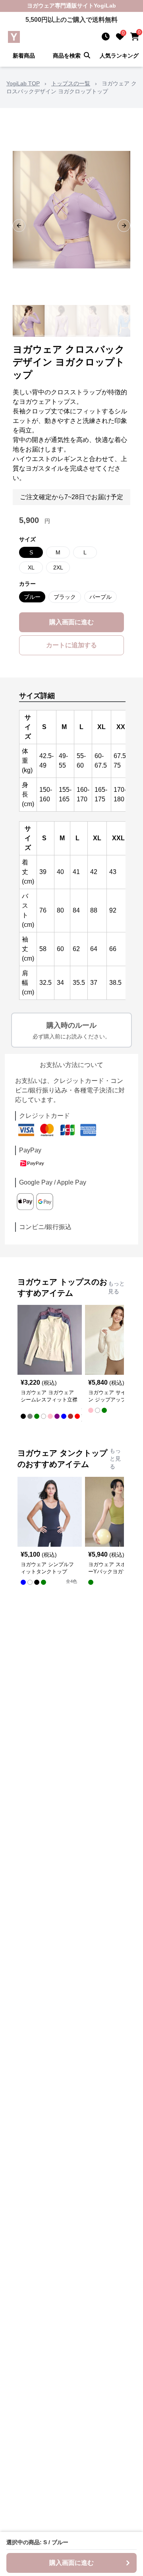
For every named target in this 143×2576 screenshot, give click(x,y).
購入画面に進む (71, 622)
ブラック (65, 597)
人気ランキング (119, 56)
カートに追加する (71, 645)
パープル (100, 597)
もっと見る (116, 1287)
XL (31, 567)
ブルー (32, 597)
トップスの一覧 (71, 83)
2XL (58, 567)
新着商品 (24, 56)
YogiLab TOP (23, 83)
